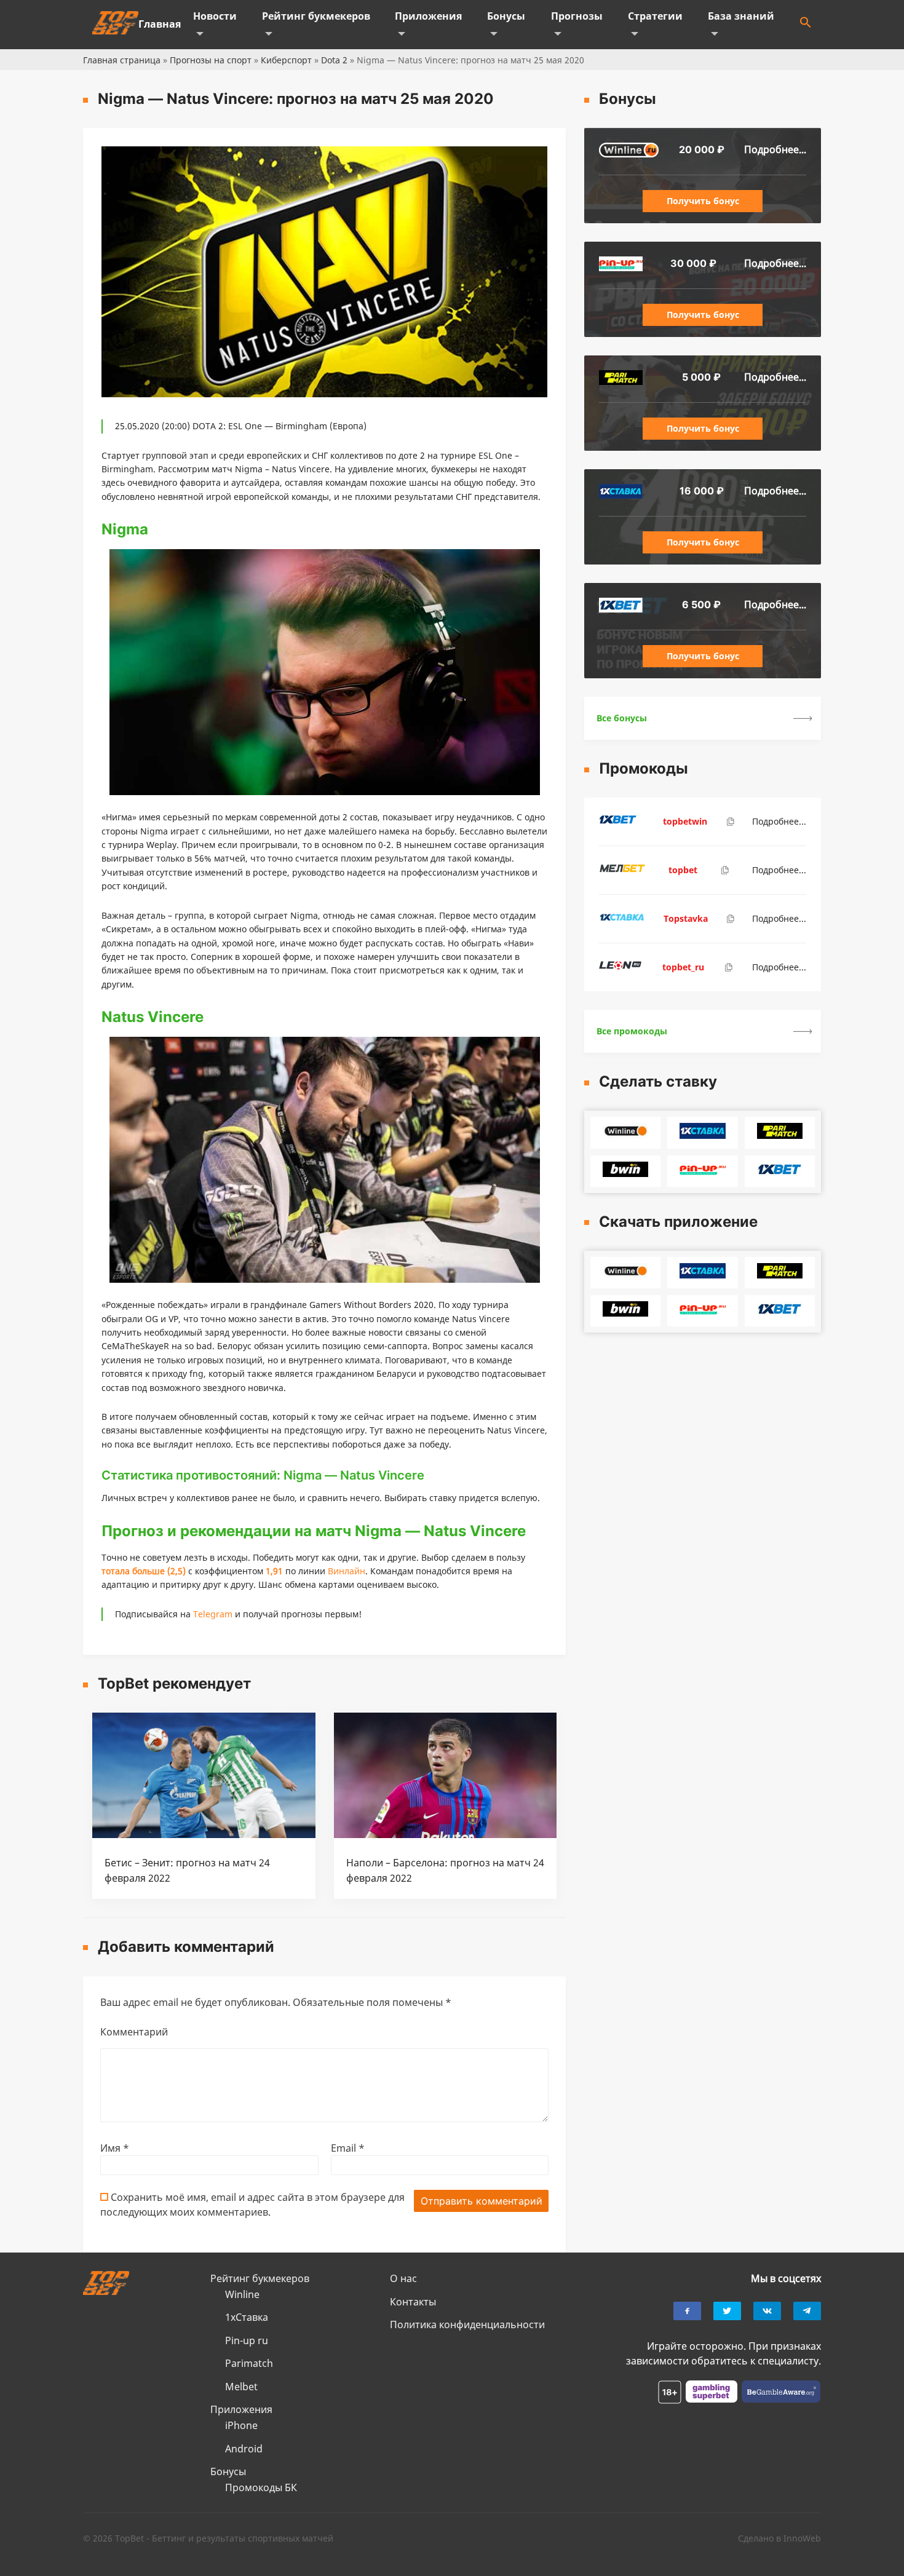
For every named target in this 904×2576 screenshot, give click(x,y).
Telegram (213, 1614)
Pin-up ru (247, 2340)
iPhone (241, 2425)
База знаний (741, 16)
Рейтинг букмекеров (316, 16)
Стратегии (655, 16)
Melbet (241, 2387)
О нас (403, 2278)
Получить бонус (703, 201)
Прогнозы (577, 16)
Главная (160, 24)
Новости (215, 16)
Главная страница (122, 60)
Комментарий (134, 2032)
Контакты (413, 2302)
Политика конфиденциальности (467, 2324)
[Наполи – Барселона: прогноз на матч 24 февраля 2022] (446, 1834)
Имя (115, 2148)
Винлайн (347, 1571)
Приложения (428, 16)
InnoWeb (802, 2538)
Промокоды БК (261, 2487)
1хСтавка (247, 2317)
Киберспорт (286, 60)
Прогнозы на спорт (211, 60)
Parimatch (249, 2363)
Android (244, 2449)
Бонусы (506, 16)
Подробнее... (775, 149)
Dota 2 (334, 60)
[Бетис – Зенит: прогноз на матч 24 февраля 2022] (204, 1834)
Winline (242, 2294)
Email (348, 2148)
